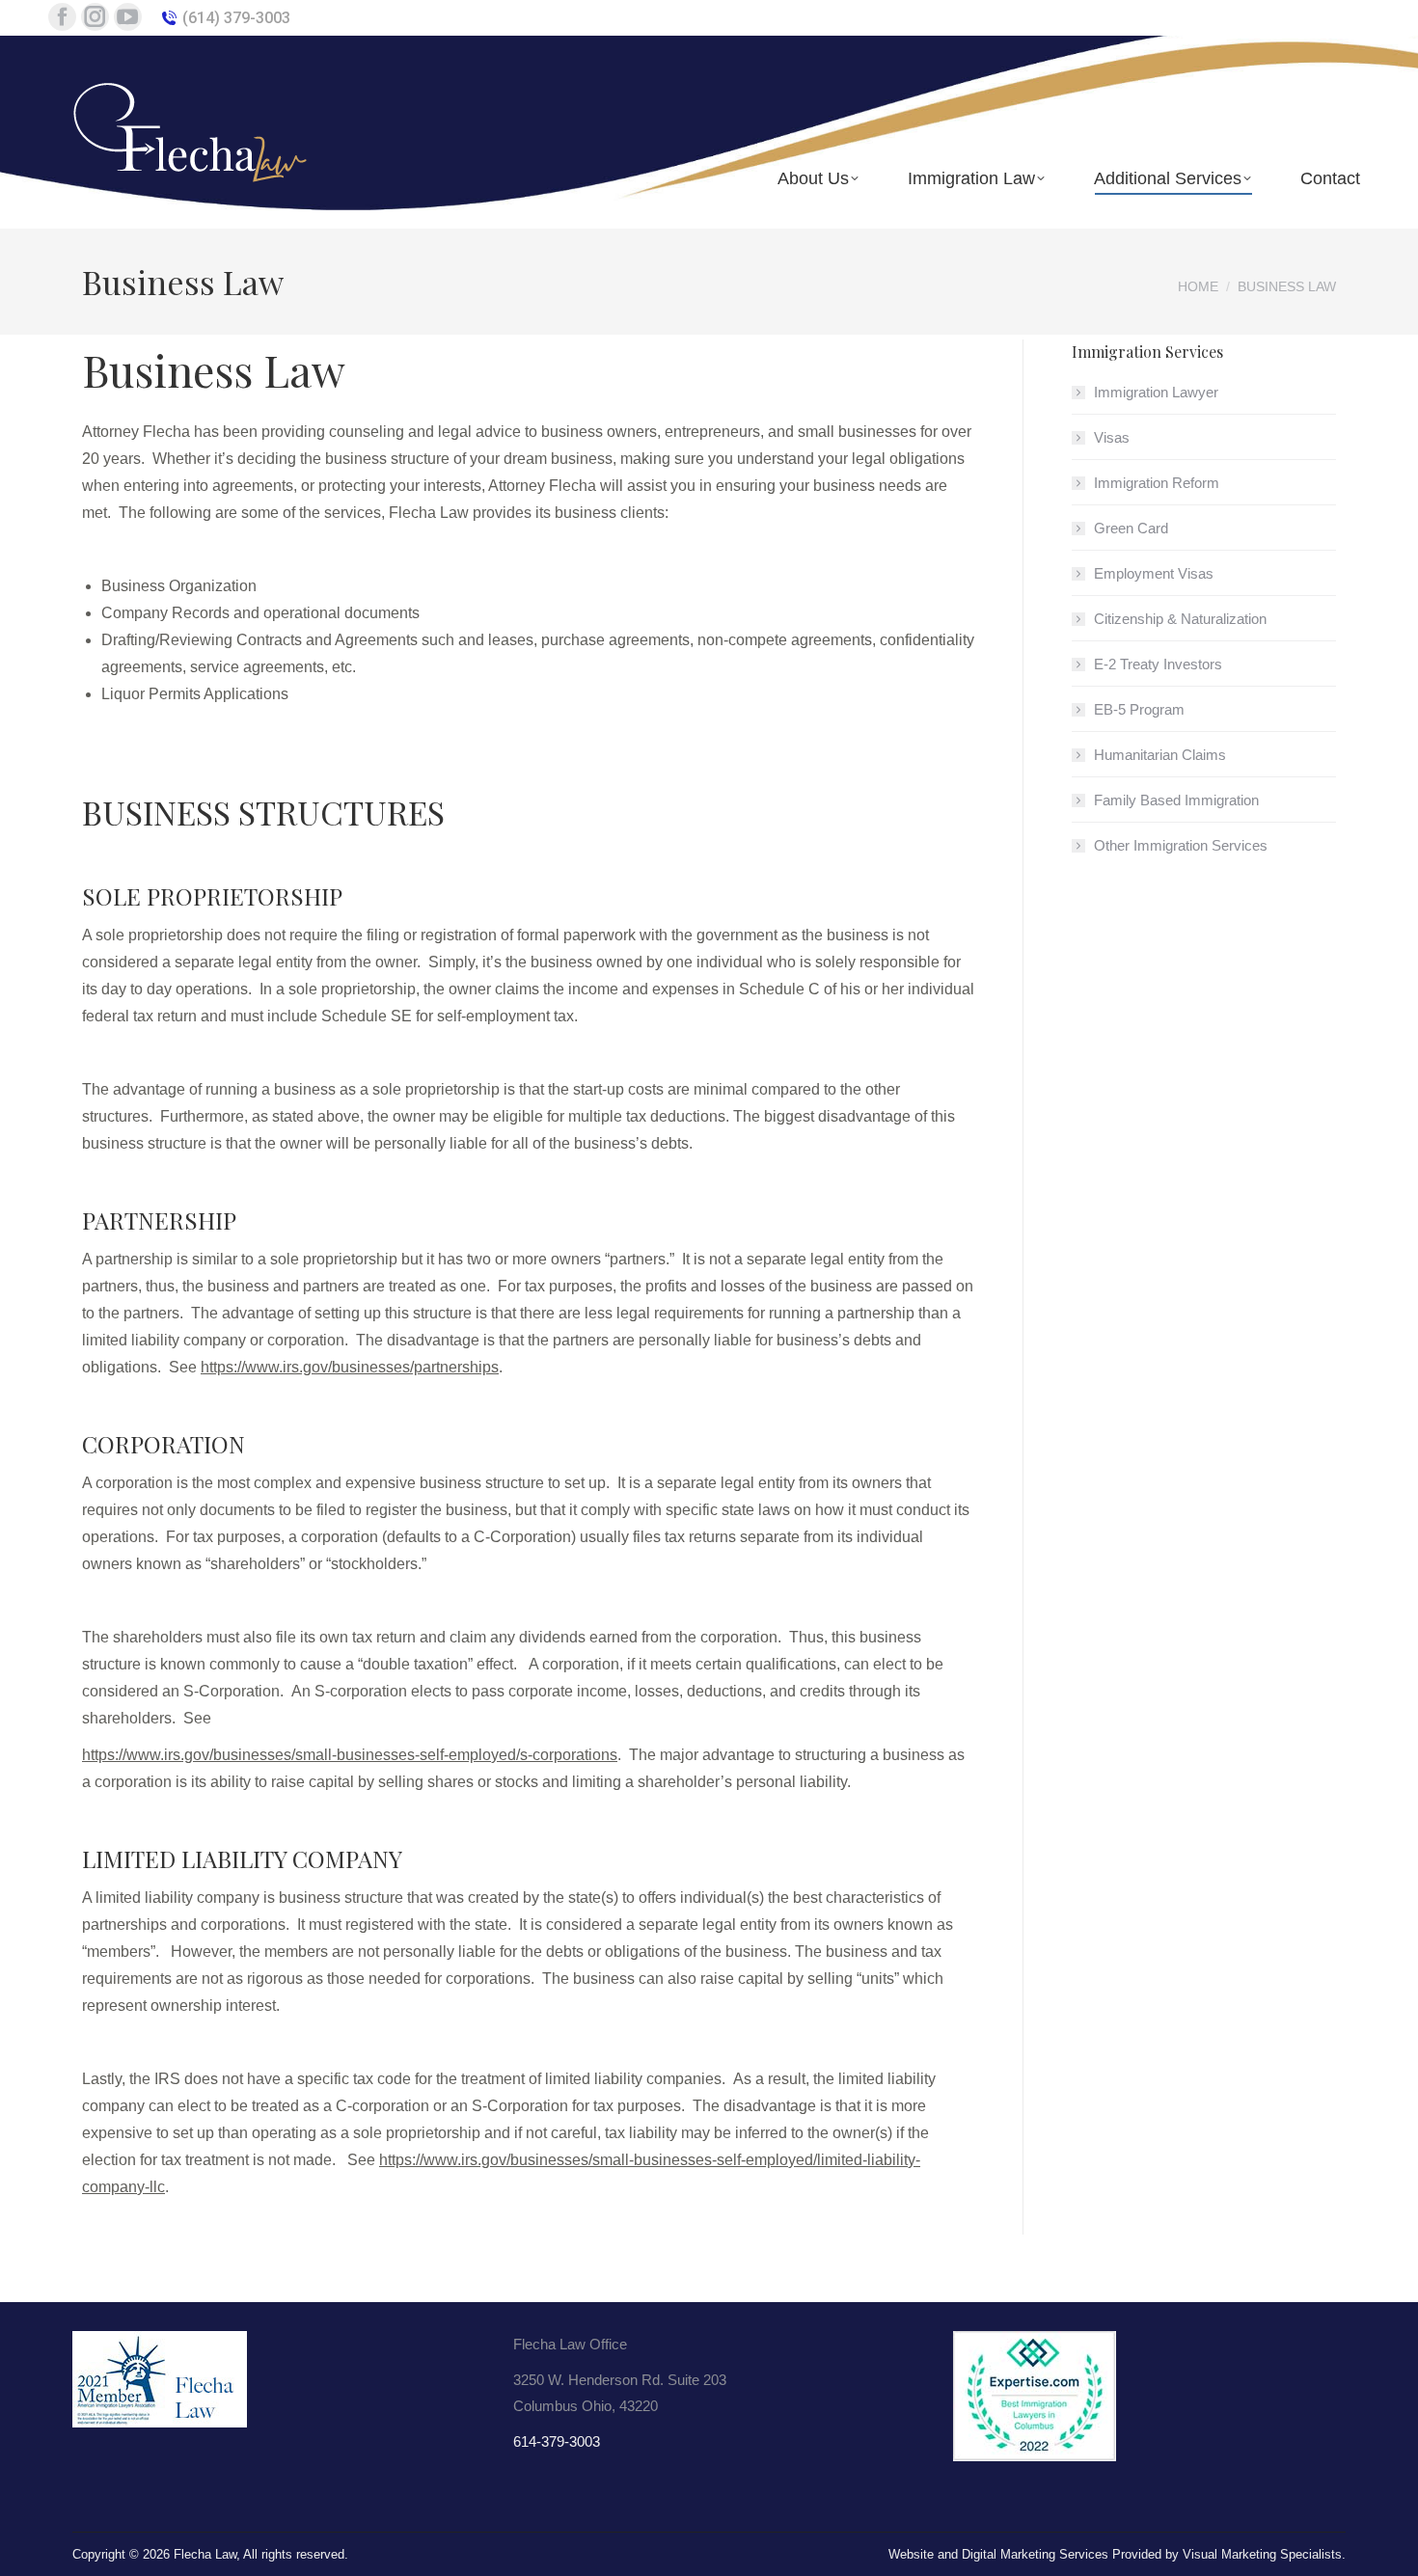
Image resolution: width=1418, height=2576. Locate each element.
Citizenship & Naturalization (1180, 619)
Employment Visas (1154, 573)
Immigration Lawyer (1156, 392)
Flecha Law (205, 2554)
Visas (1112, 437)
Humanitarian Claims (1160, 755)
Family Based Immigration (1176, 800)
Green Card (1131, 528)
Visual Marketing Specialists (1262, 2554)
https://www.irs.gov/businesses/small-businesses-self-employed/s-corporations (350, 1755)
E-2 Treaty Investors (1158, 664)
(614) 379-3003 (236, 18)
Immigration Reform (1157, 483)
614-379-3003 (557, 2441)
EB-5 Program (1139, 709)
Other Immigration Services (1181, 845)
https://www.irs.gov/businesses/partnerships (350, 1367)
